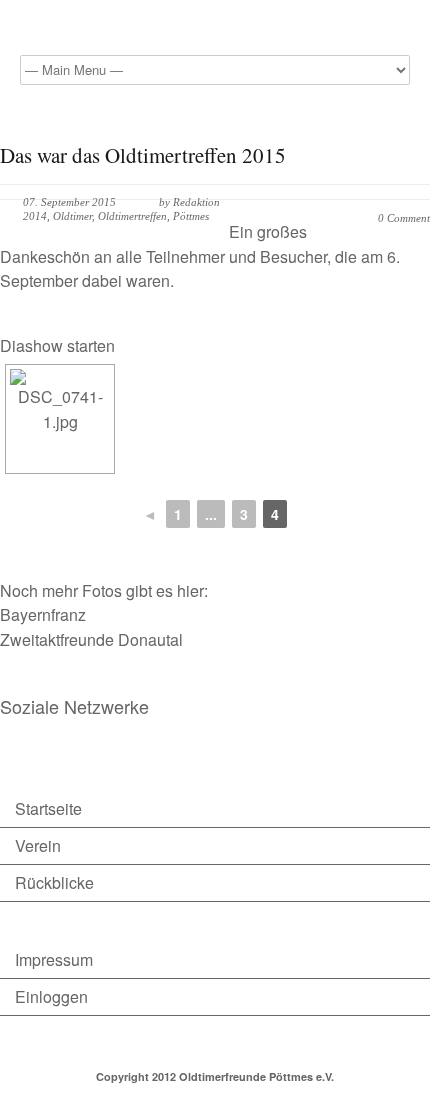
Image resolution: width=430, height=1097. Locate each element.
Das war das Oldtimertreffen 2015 (143, 155)
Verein (38, 845)
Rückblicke (54, 882)
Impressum (54, 959)
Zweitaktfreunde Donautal (91, 639)
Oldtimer (72, 216)
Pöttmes (191, 216)
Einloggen (51, 996)
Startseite (48, 808)
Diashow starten (57, 345)
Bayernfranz (43, 614)
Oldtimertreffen (132, 216)
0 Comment (404, 218)
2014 (35, 216)
